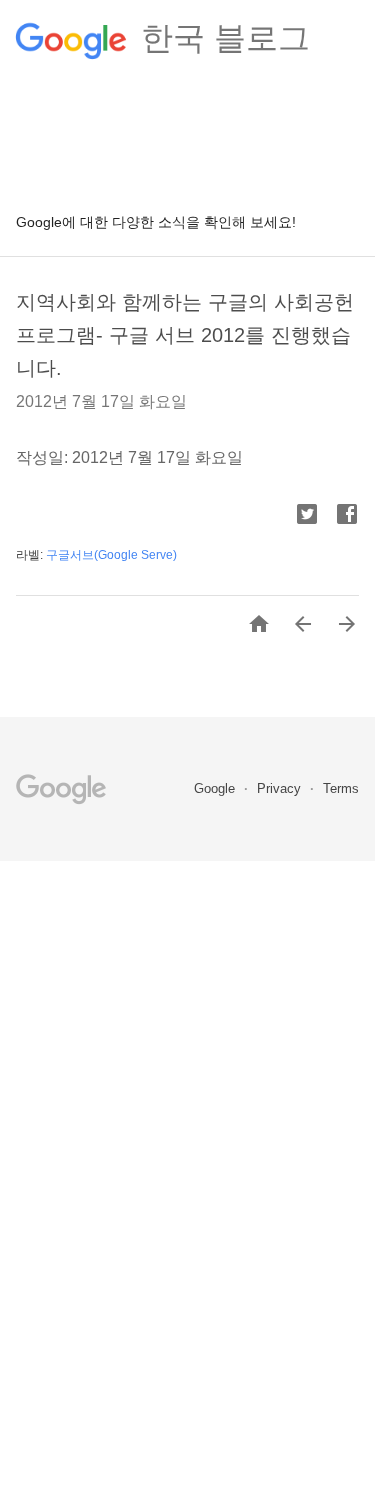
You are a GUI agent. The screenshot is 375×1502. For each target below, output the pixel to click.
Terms (341, 788)
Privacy (281, 788)
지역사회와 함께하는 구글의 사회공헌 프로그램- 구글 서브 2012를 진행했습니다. (185, 335)
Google (216, 788)
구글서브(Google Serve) (111, 555)
